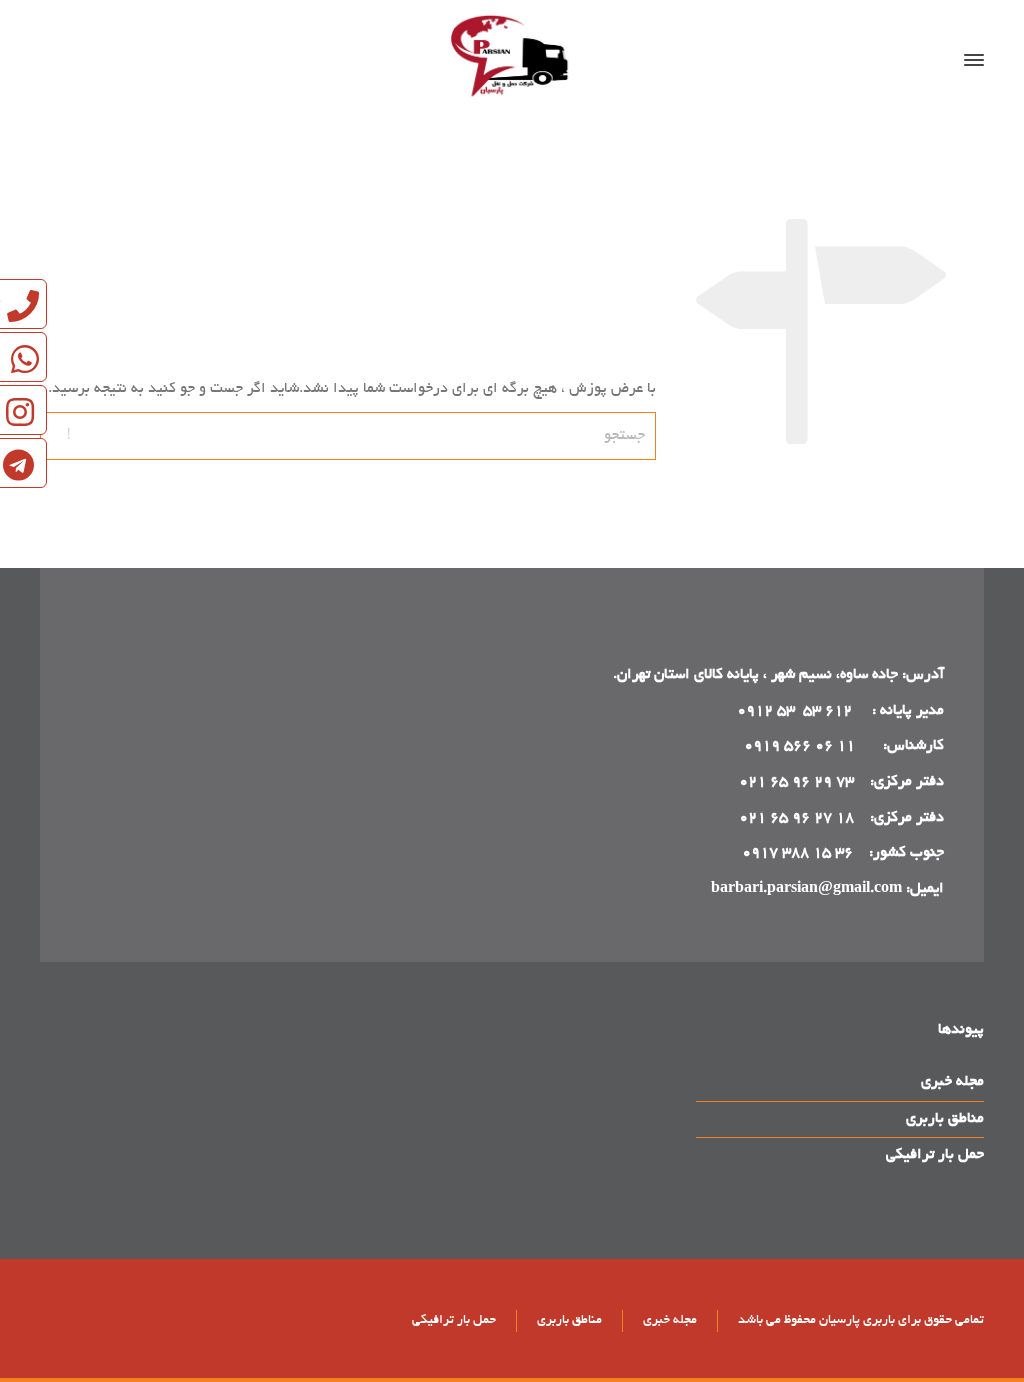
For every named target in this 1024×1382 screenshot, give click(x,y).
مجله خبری (952, 1082)
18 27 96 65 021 (796, 818)
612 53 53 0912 (796, 711)
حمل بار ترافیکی (935, 1155)
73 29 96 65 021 (796, 782)
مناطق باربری (945, 1119)
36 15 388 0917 (797, 853)
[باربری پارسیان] (512, 60)
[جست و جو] (67, 60)
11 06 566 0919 (799, 746)
